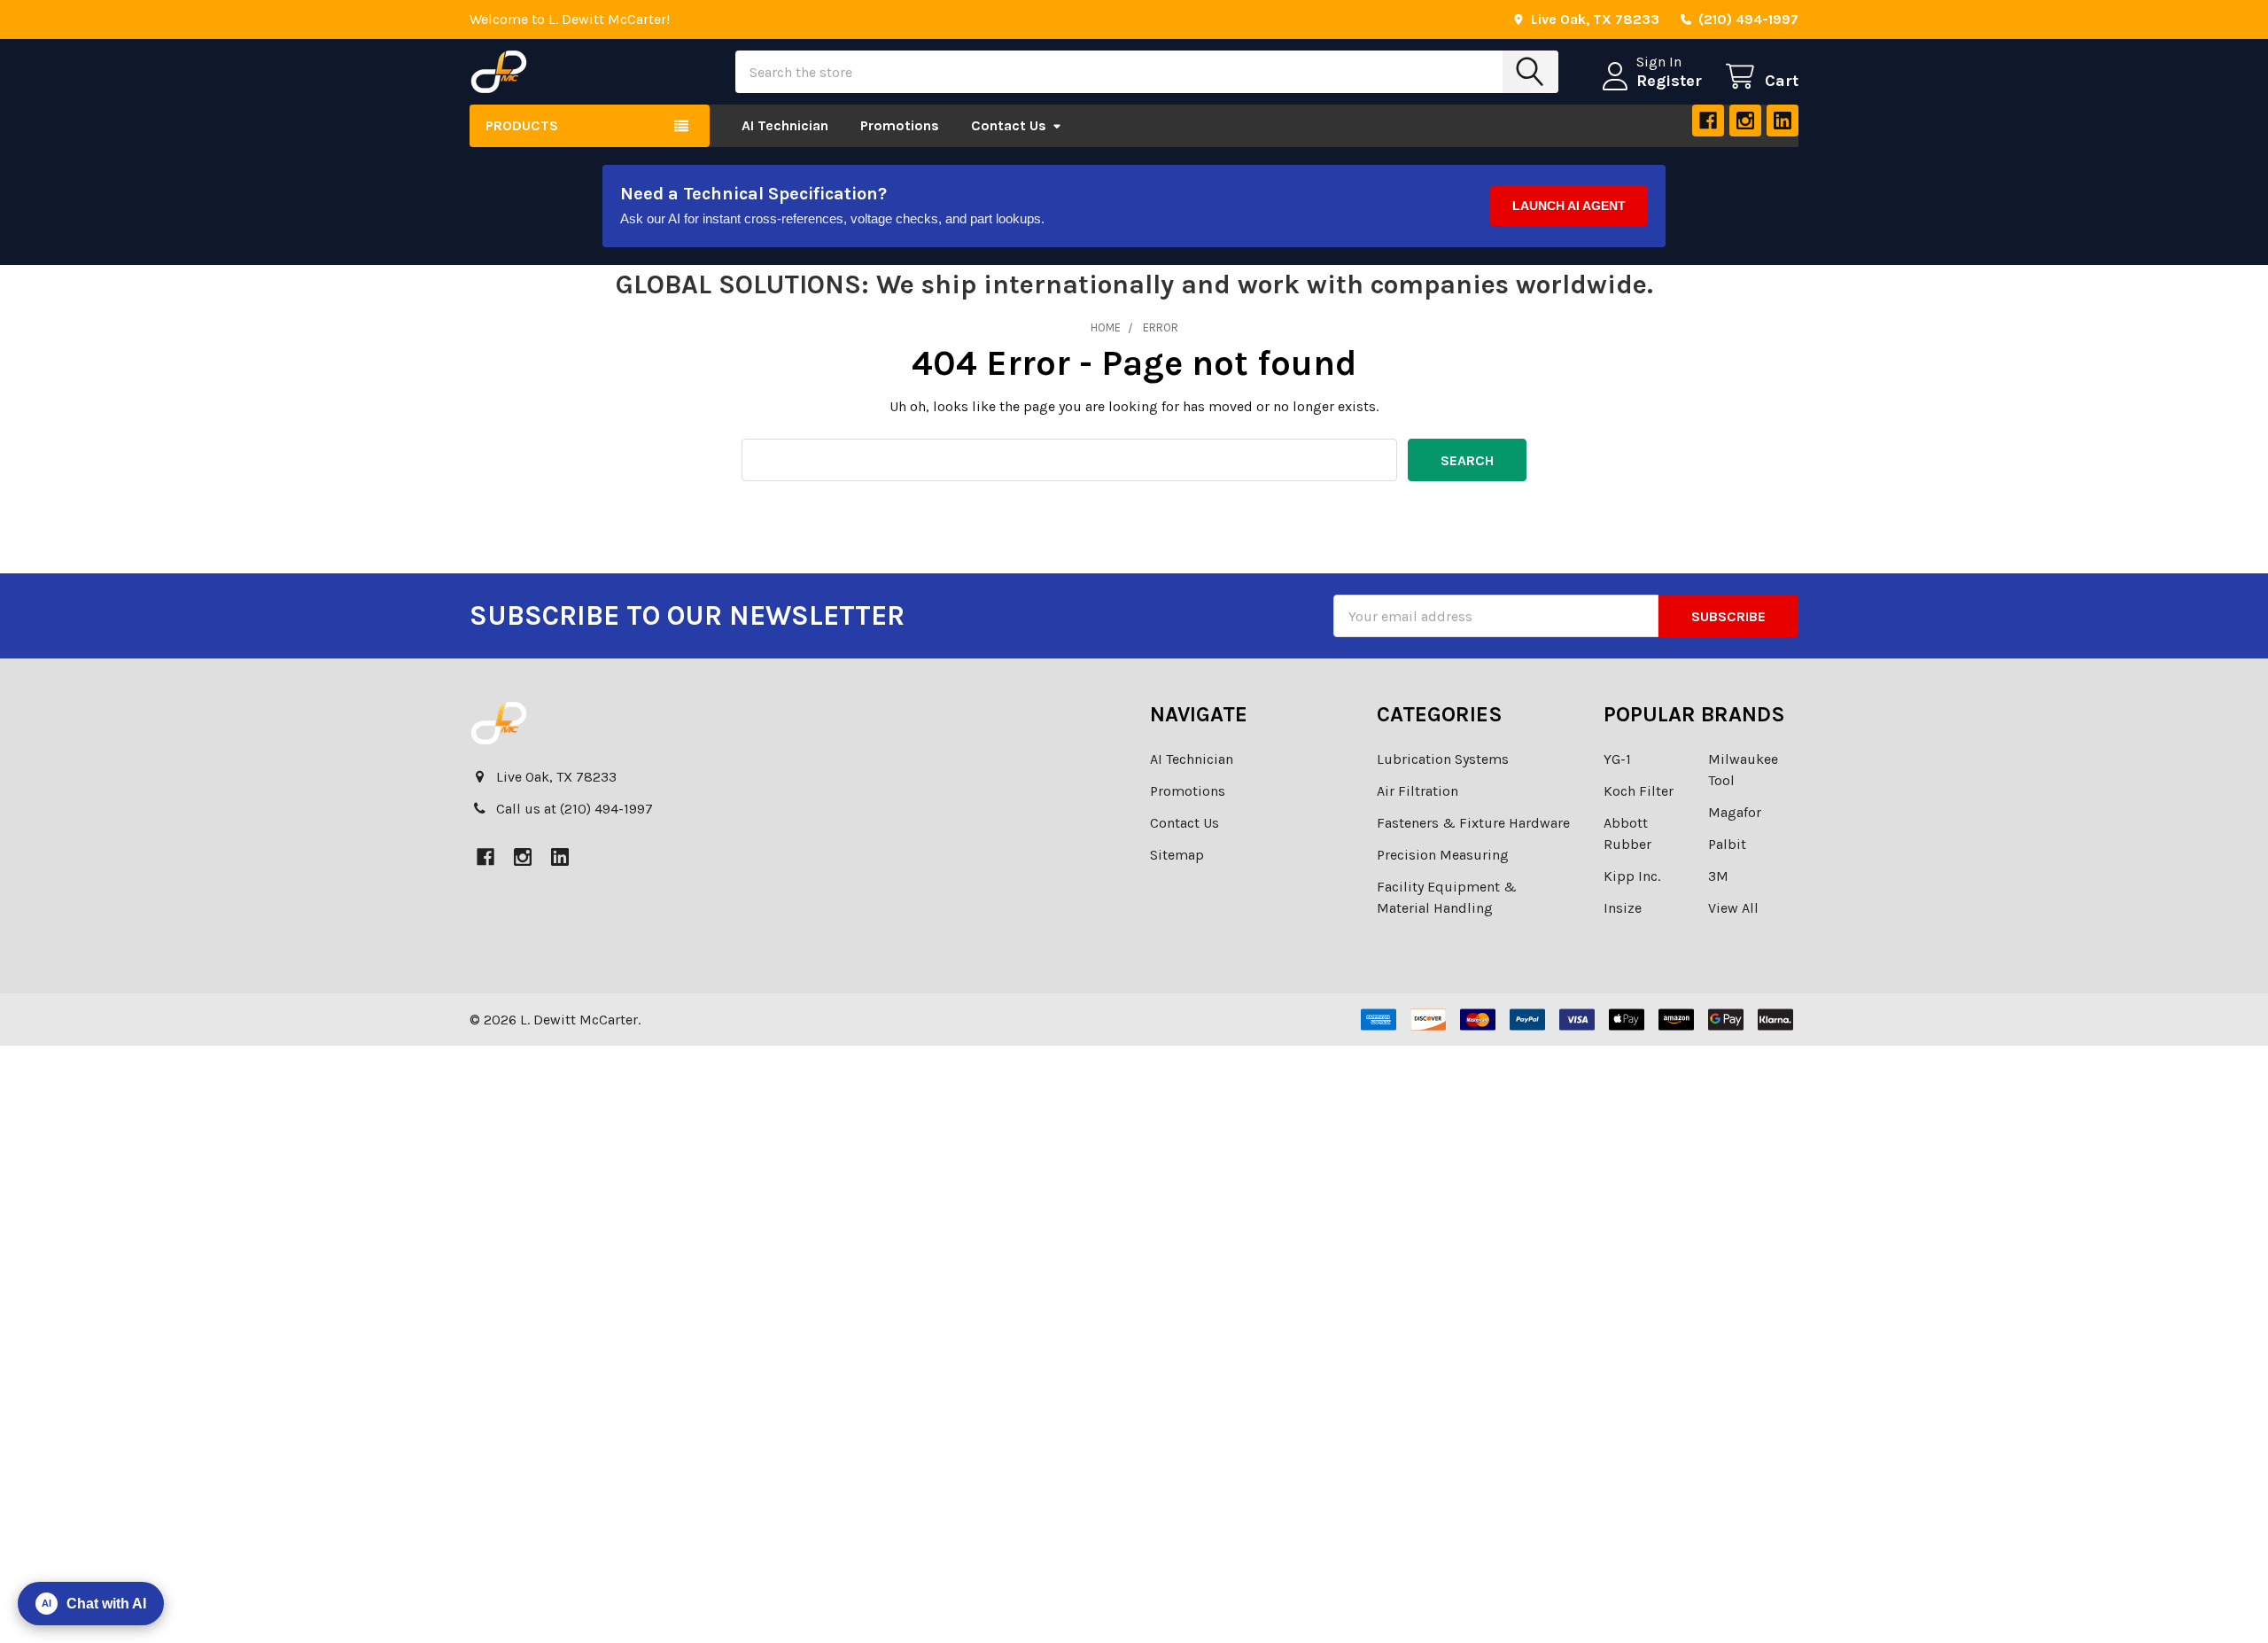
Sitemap (1177, 855)
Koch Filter (1639, 791)
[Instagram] (1745, 121)
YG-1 (1617, 759)
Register (1669, 81)
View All (1733, 908)
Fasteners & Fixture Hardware (1473, 823)
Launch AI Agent (1569, 206)
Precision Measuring (1443, 855)
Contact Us (1009, 125)
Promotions (900, 125)
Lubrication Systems (1443, 759)
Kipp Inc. (1632, 876)
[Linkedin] (1783, 121)
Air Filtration (1417, 791)
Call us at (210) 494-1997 (575, 809)
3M (1718, 876)
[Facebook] (1708, 121)
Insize (1623, 908)
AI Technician (785, 125)
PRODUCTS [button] (522, 125)
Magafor (1735, 812)
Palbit (1727, 844)
